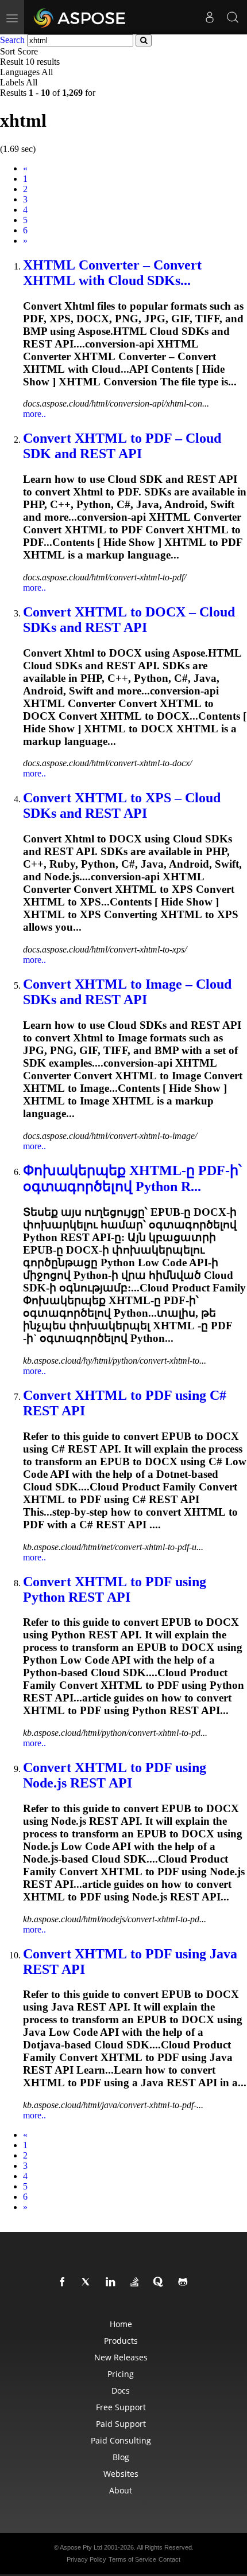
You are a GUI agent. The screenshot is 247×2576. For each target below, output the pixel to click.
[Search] (233, 17)
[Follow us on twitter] (88, 2282)
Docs (121, 2390)
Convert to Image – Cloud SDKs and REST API (127, 992)
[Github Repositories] (185, 2282)
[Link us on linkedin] (113, 2282)
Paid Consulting (121, 2440)
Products (121, 2341)
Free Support (121, 2407)
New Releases (121, 2357)
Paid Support (121, 2424)
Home (121, 2324)
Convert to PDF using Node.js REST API (115, 1775)
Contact (169, 2559)
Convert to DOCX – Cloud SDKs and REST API (129, 620)
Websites (121, 2474)
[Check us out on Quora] (161, 2282)
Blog (121, 2457)
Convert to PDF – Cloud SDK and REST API (122, 446)
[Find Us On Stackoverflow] (137, 2282)
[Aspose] (80, 17)
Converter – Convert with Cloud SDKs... (112, 273)
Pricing (121, 2374)
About (121, 2490)
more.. (34, 414)
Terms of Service (132, 2559)
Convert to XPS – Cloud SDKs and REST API (122, 805)
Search (12, 40)
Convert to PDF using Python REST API (115, 1589)
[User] (210, 17)
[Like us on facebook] (64, 2282)
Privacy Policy (86, 2559)
